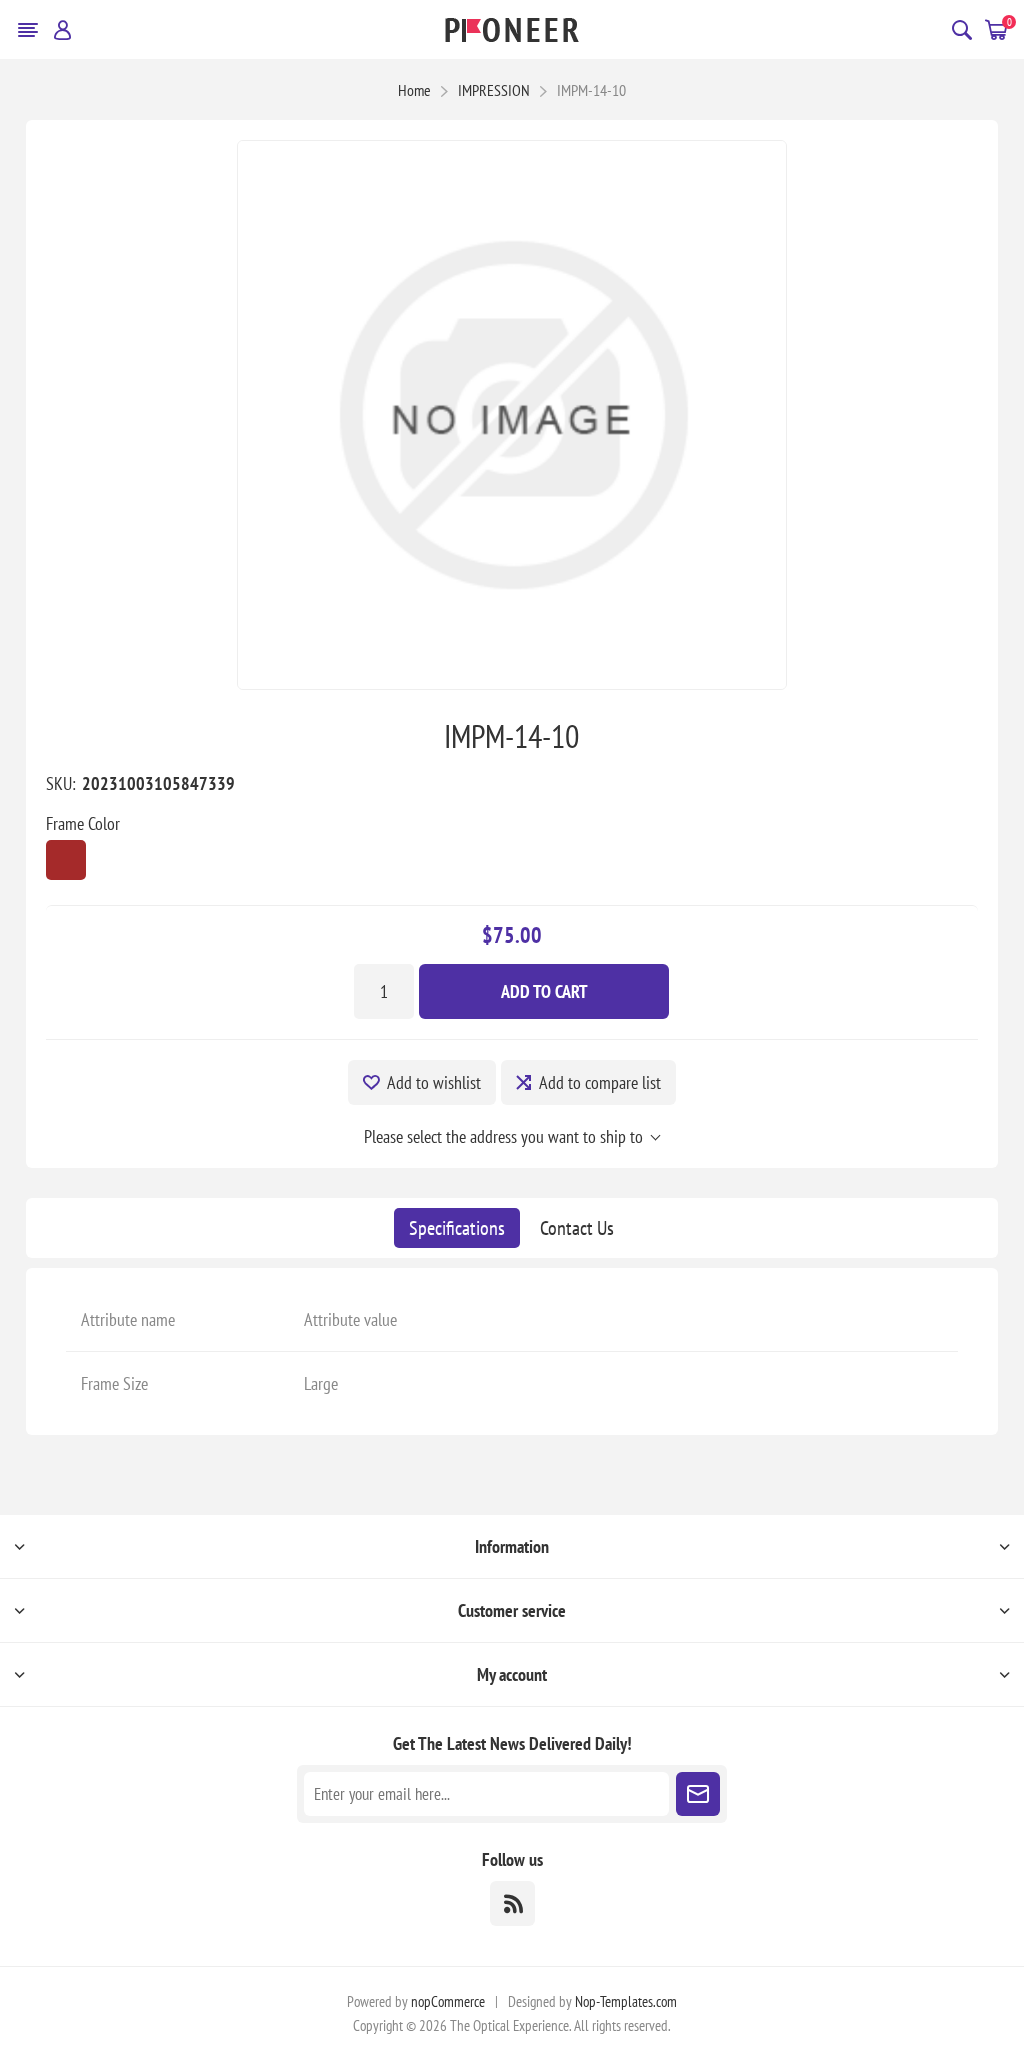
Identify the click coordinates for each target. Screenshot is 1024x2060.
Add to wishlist (434, 1082)
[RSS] (512, 1903)
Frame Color (83, 823)
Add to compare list (600, 1082)
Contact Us (577, 1228)
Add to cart (544, 991)
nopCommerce (448, 2001)
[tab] (457, 1228)
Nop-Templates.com (626, 2001)
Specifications (457, 1228)
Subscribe (698, 1794)
